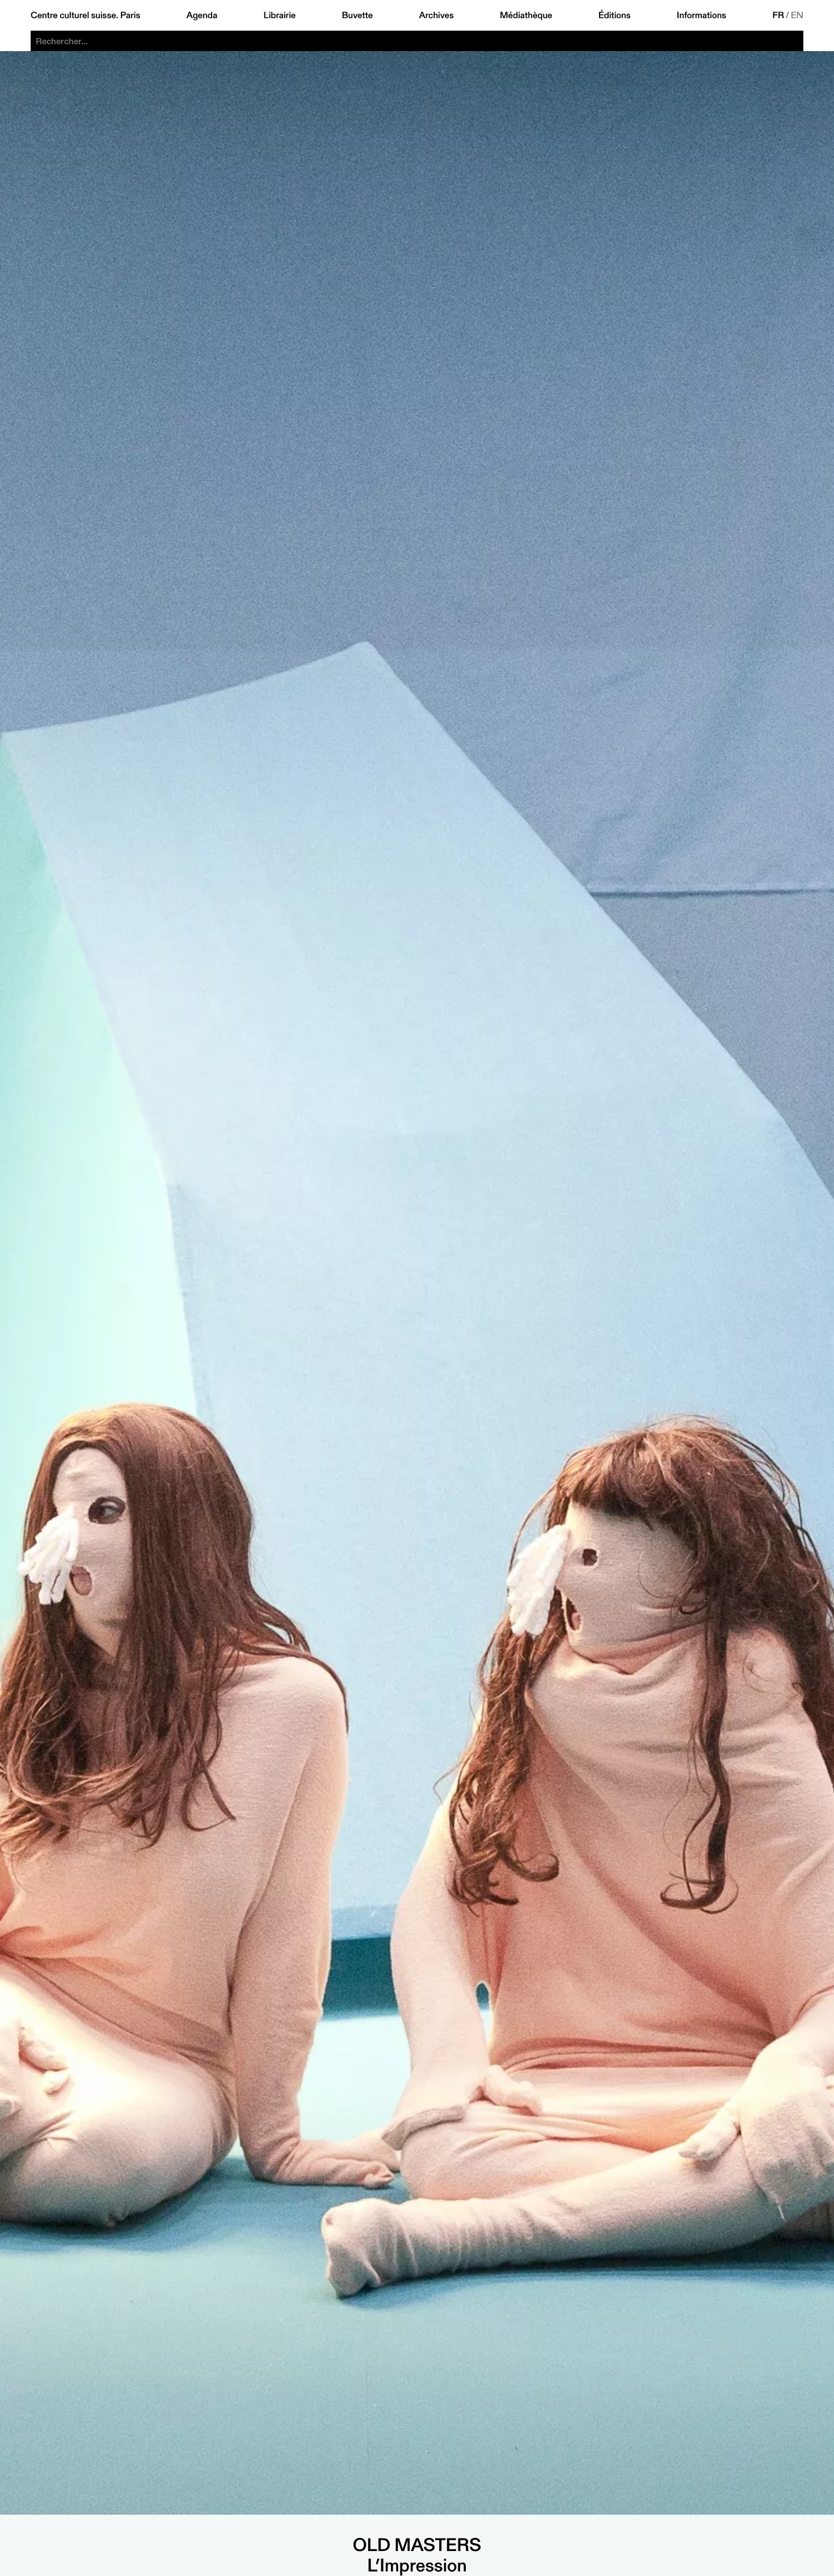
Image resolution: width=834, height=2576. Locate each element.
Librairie (280, 15)
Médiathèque (526, 15)
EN (797, 15)
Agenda (202, 15)
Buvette (358, 15)
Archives (436, 15)
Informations (702, 15)
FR (779, 15)
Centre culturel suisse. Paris (85, 15)
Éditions (615, 15)
